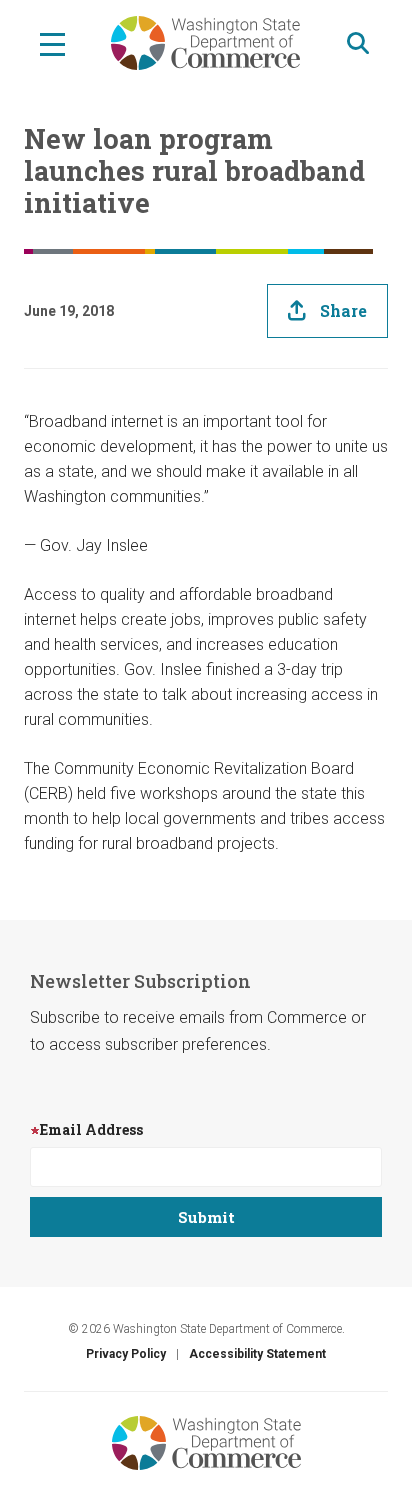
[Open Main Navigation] (52, 43)
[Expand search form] (358, 43)
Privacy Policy (126, 1354)
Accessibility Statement (257, 1354)
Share (343, 310)
